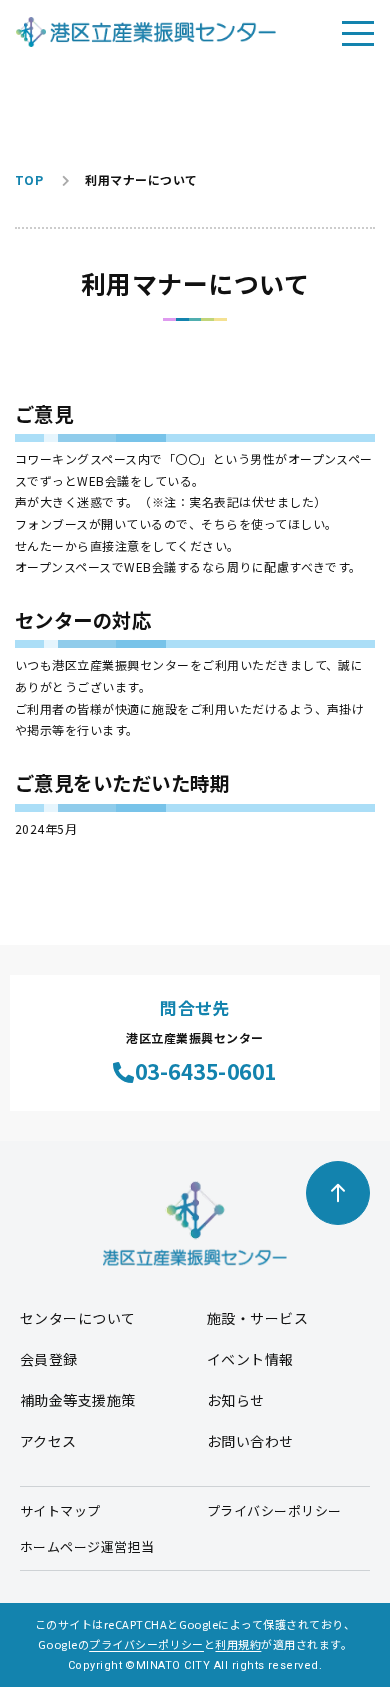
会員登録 (49, 1359)
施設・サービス (257, 1318)
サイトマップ (60, 1510)
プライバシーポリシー (274, 1510)
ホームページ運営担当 (87, 1546)
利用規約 (238, 1644)
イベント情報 (250, 1359)
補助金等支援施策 (78, 1400)
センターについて (78, 1318)
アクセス (48, 1441)
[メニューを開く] (358, 32)
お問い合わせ (250, 1441)
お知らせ (236, 1400)
